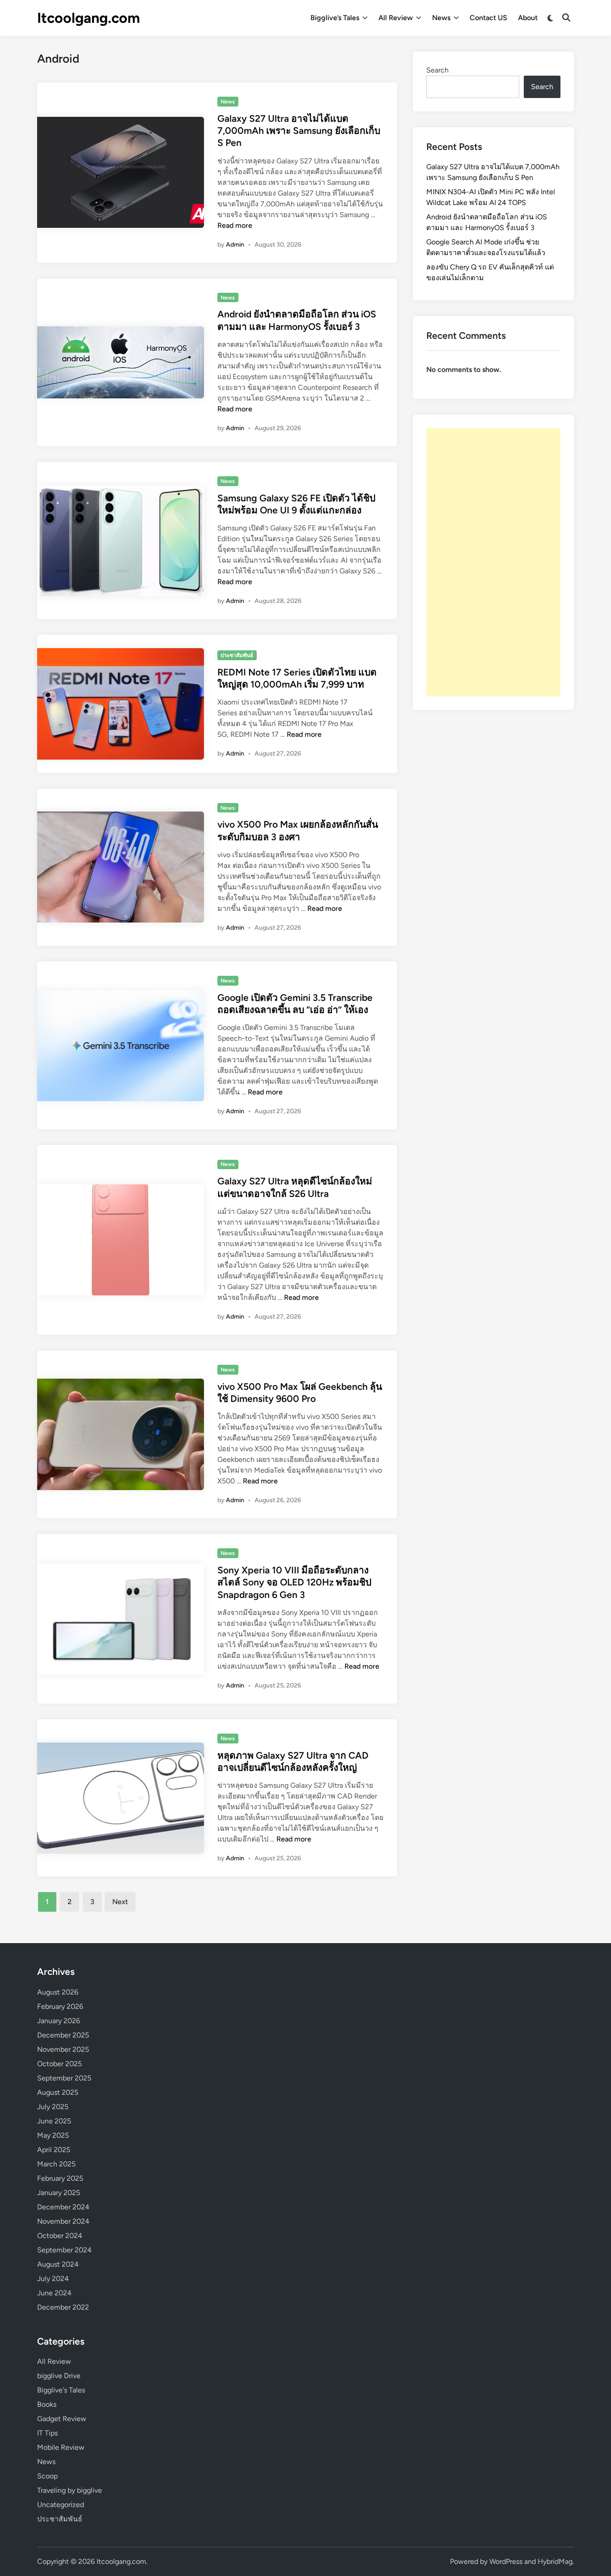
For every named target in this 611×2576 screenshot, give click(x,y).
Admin (235, 245)
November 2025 (63, 2049)
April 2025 (54, 2150)
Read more (235, 225)
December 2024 (63, 2207)
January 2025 (59, 2193)
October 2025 (59, 2064)
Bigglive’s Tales (335, 18)
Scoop (47, 2476)
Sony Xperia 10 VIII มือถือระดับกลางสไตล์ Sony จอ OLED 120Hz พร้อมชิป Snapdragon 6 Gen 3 (294, 1582)
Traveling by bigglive (70, 2490)
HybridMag (555, 2561)
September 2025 (64, 2078)
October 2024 (60, 2236)
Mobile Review (61, 2447)
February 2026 (60, 2006)
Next (120, 1902)
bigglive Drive (59, 2376)
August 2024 (58, 2264)
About (528, 18)
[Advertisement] (493, 562)
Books (47, 2404)
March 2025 (56, 2164)
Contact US (488, 18)
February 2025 (60, 2178)
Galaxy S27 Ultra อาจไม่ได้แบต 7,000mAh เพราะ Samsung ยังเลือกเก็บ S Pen (299, 131)
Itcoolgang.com (89, 18)
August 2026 (58, 1992)
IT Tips (47, 2433)
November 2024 (63, 2221)
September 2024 (64, 2250)
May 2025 (53, 2135)
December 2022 (63, 2307)
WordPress (506, 2561)
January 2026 (59, 2021)
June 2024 (54, 2293)
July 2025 (53, 2107)
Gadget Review (62, 2419)
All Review (396, 18)
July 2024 (53, 2279)
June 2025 (54, 2121)
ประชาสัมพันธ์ (237, 655)
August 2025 (58, 2092)
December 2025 (63, 2035)
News (441, 18)
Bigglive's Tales (61, 2390)
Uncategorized (61, 2505)
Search (437, 70)
